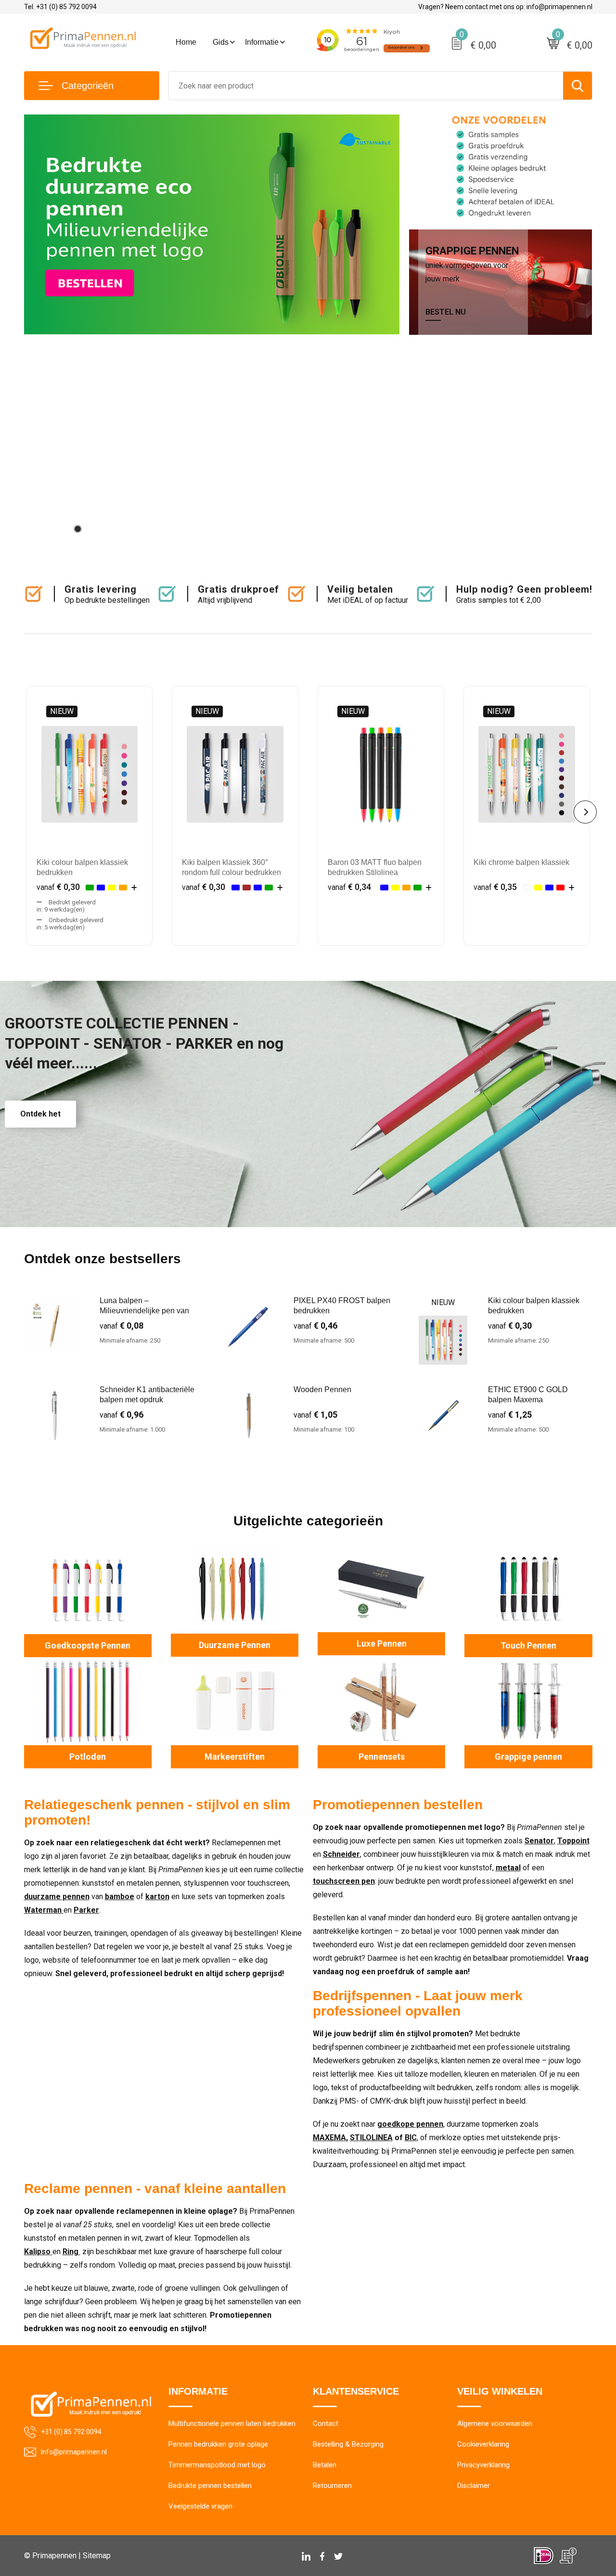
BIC (411, 2138)
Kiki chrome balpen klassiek (521, 862)
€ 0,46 (315, 1326)
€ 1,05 (315, 1415)
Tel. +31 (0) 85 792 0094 (60, 7)
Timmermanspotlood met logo (217, 2465)
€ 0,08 (122, 1326)
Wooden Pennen (322, 1390)
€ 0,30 (58, 887)
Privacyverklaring (483, 2465)
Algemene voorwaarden (495, 2424)
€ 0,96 (122, 1415)
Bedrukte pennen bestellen (210, 2486)
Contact (326, 2424)
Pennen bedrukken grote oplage (218, 2444)
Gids (221, 42)
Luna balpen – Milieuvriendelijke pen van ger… (144, 1311)
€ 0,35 (495, 887)
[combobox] (366, 86)
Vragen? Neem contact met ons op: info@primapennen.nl (505, 7)
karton (157, 1897)
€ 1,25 (510, 1415)
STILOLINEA (371, 2138)
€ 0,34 (349, 887)
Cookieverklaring (483, 2444)
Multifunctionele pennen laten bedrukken (232, 2424)
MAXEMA (329, 2138)
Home (186, 42)
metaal (508, 1868)
